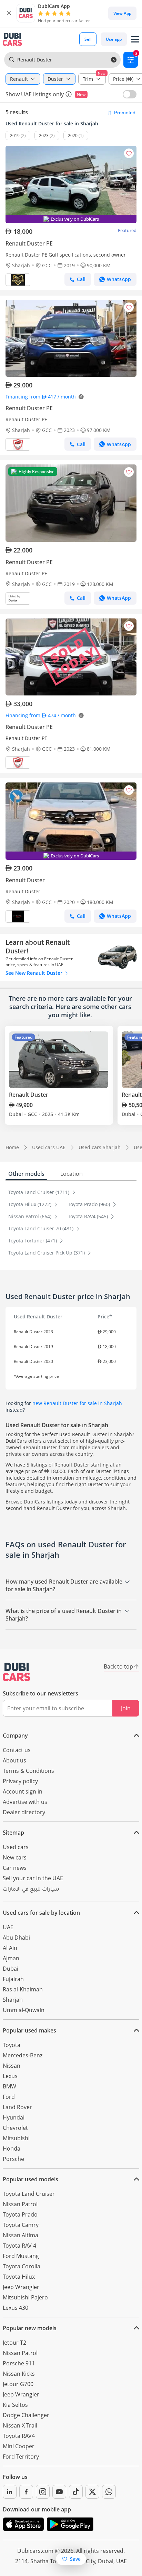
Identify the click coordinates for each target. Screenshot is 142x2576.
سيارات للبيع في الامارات (31, 1890)
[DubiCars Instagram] (43, 2492)
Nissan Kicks (19, 2374)
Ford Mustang (21, 2256)
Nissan (12, 2066)
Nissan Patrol (20, 2204)
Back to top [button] (118, 1666)
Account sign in (23, 1791)
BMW (9, 2086)
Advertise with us (25, 1802)
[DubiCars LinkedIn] (10, 2492)
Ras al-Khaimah (23, 1989)
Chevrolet (15, 2128)
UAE (8, 1927)
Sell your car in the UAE (33, 1878)
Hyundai (14, 2117)
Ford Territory (21, 2457)
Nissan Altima (21, 2235)
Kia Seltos (15, 2405)
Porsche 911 (19, 2363)
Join (126, 1708)
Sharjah (13, 2000)
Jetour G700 (18, 2384)
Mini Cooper (19, 2446)
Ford (9, 2097)
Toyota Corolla (22, 2266)
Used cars (16, 1847)
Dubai (11, 1969)
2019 (15, 136)
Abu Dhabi (16, 1938)
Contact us (17, 1750)
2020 (73, 136)
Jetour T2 (14, 2343)
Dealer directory (24, 1812)
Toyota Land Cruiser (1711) (39, 1192)
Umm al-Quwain (24, 2010)
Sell (88, 39)
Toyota (12, 2045)
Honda (12, 2149)
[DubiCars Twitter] (92, 2492)
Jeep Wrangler (21, 2287)
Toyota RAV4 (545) (89, 1216)
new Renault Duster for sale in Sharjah (77, 1403)
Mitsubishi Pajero (25, 2297)
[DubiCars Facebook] (26, 2492)
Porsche (13, 2159)
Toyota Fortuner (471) (33, 1241)
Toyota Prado (20, 2214)
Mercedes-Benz (23, 2055)
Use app (114, 39)
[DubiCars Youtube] (59, 2492)
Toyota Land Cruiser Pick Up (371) (47, 1253)
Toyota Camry (21, 2225)
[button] (9, 13)
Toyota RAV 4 (19, 2246)
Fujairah (13, 1979)
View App (122, 13)
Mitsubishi (16, 2138)
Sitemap (13, 1833)
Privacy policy (20, 1781)
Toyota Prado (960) (90, 1204)
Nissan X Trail (20, 2425)
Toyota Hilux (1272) (31, 1204)
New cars (15, 1857)
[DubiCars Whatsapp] (109, 2492)
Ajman (11, 1958)
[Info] (69, 94)
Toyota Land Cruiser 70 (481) (42, 1228)
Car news (15, 1868)
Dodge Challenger (26, 2415)
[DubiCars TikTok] (76, 2492)
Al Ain (10, 1948)
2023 (44, 136)
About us (14, 1760)
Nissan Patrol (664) (31, 1216)
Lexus (10, 2076)
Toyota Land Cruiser (29, 2194)
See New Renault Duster (35, 973)
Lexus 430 (16, 2308)
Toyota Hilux (19, 2277)
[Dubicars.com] (17, 1672)
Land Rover (17, 2107)
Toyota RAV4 (19, 2436)
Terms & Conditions (28, 1771)
